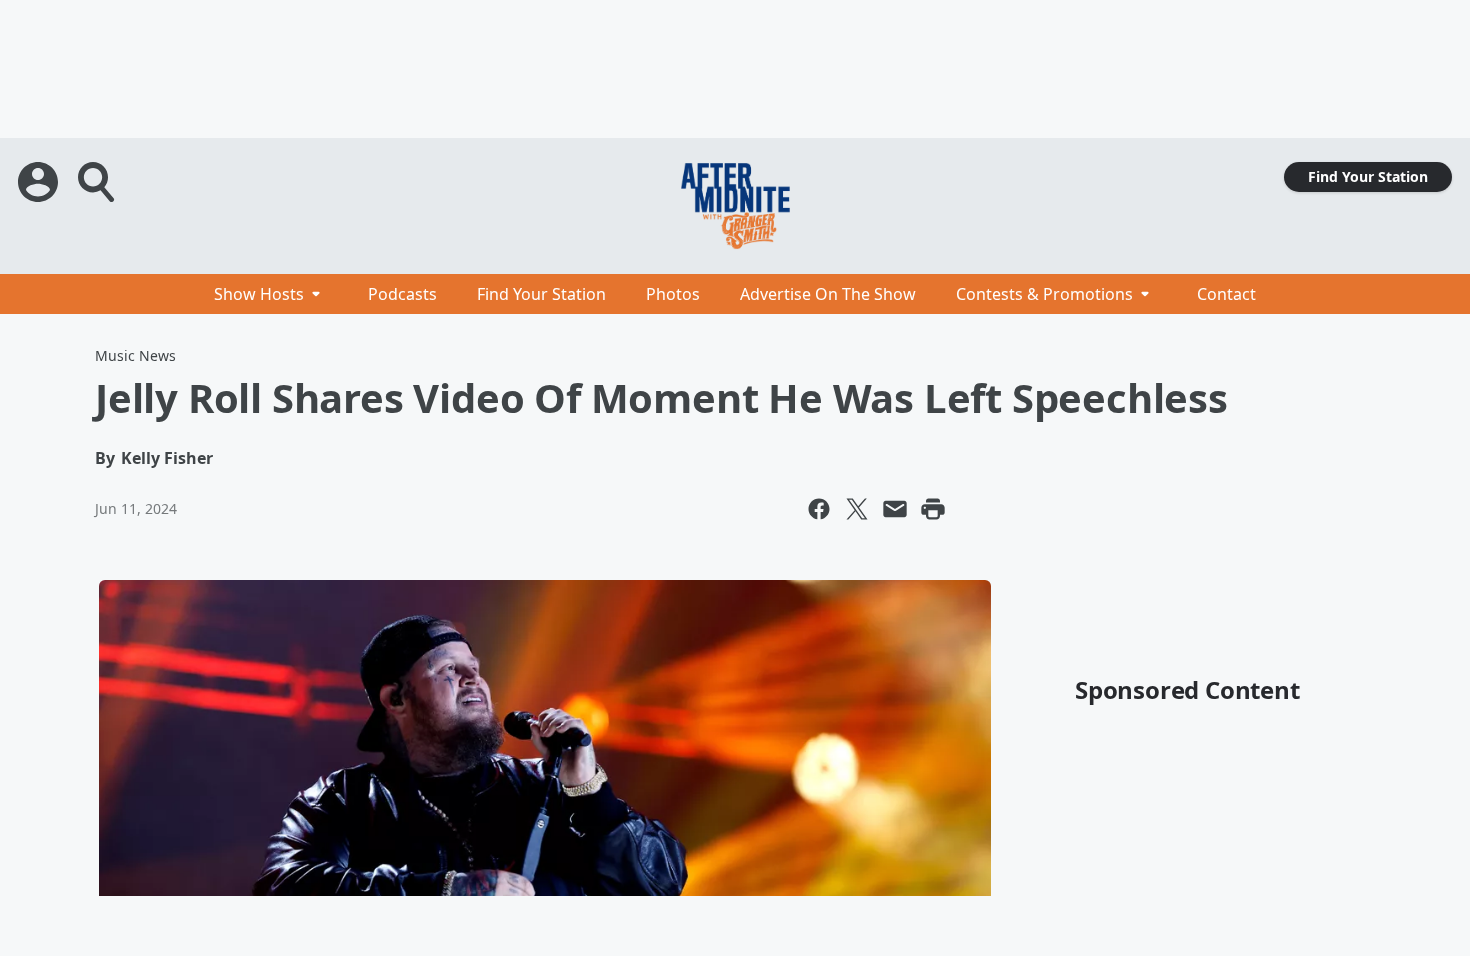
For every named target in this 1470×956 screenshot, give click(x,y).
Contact (1226, 294)
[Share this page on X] (857, 509)
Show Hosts (259, 294)
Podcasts (402, 294)
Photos (673, 294)
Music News (135, 355)
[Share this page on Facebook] (819, 509)
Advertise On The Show (828, 294)
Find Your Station (1368, 176)
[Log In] (40, 182)
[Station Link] (735, 206)
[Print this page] (933, 509)
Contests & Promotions (1044, 294)
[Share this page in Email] (895, 509)
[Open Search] (98, 182)
